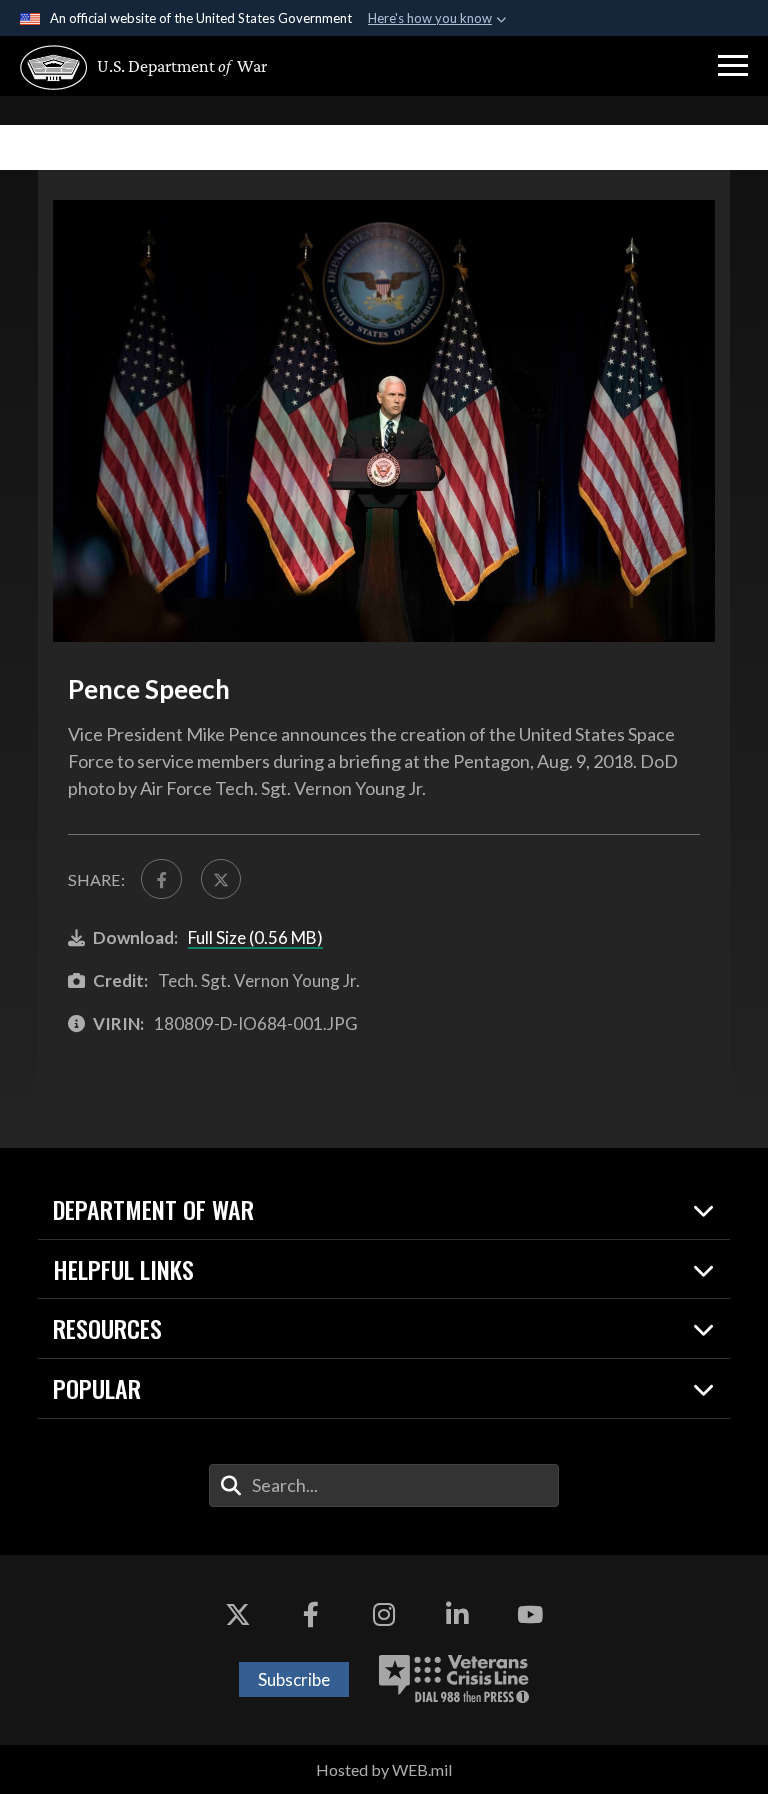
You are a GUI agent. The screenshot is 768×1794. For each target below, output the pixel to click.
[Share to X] (221, 879)
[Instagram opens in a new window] (384, 1615)
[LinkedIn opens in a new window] (457, 1615)
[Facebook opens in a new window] (311, 1615)
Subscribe (294, 1679)
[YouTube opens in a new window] (530, 1615)
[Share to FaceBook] (161, 879)
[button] (733, 66)
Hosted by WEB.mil (384, 1769)
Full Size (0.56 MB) (255, 937)
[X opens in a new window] (238, 1615)
